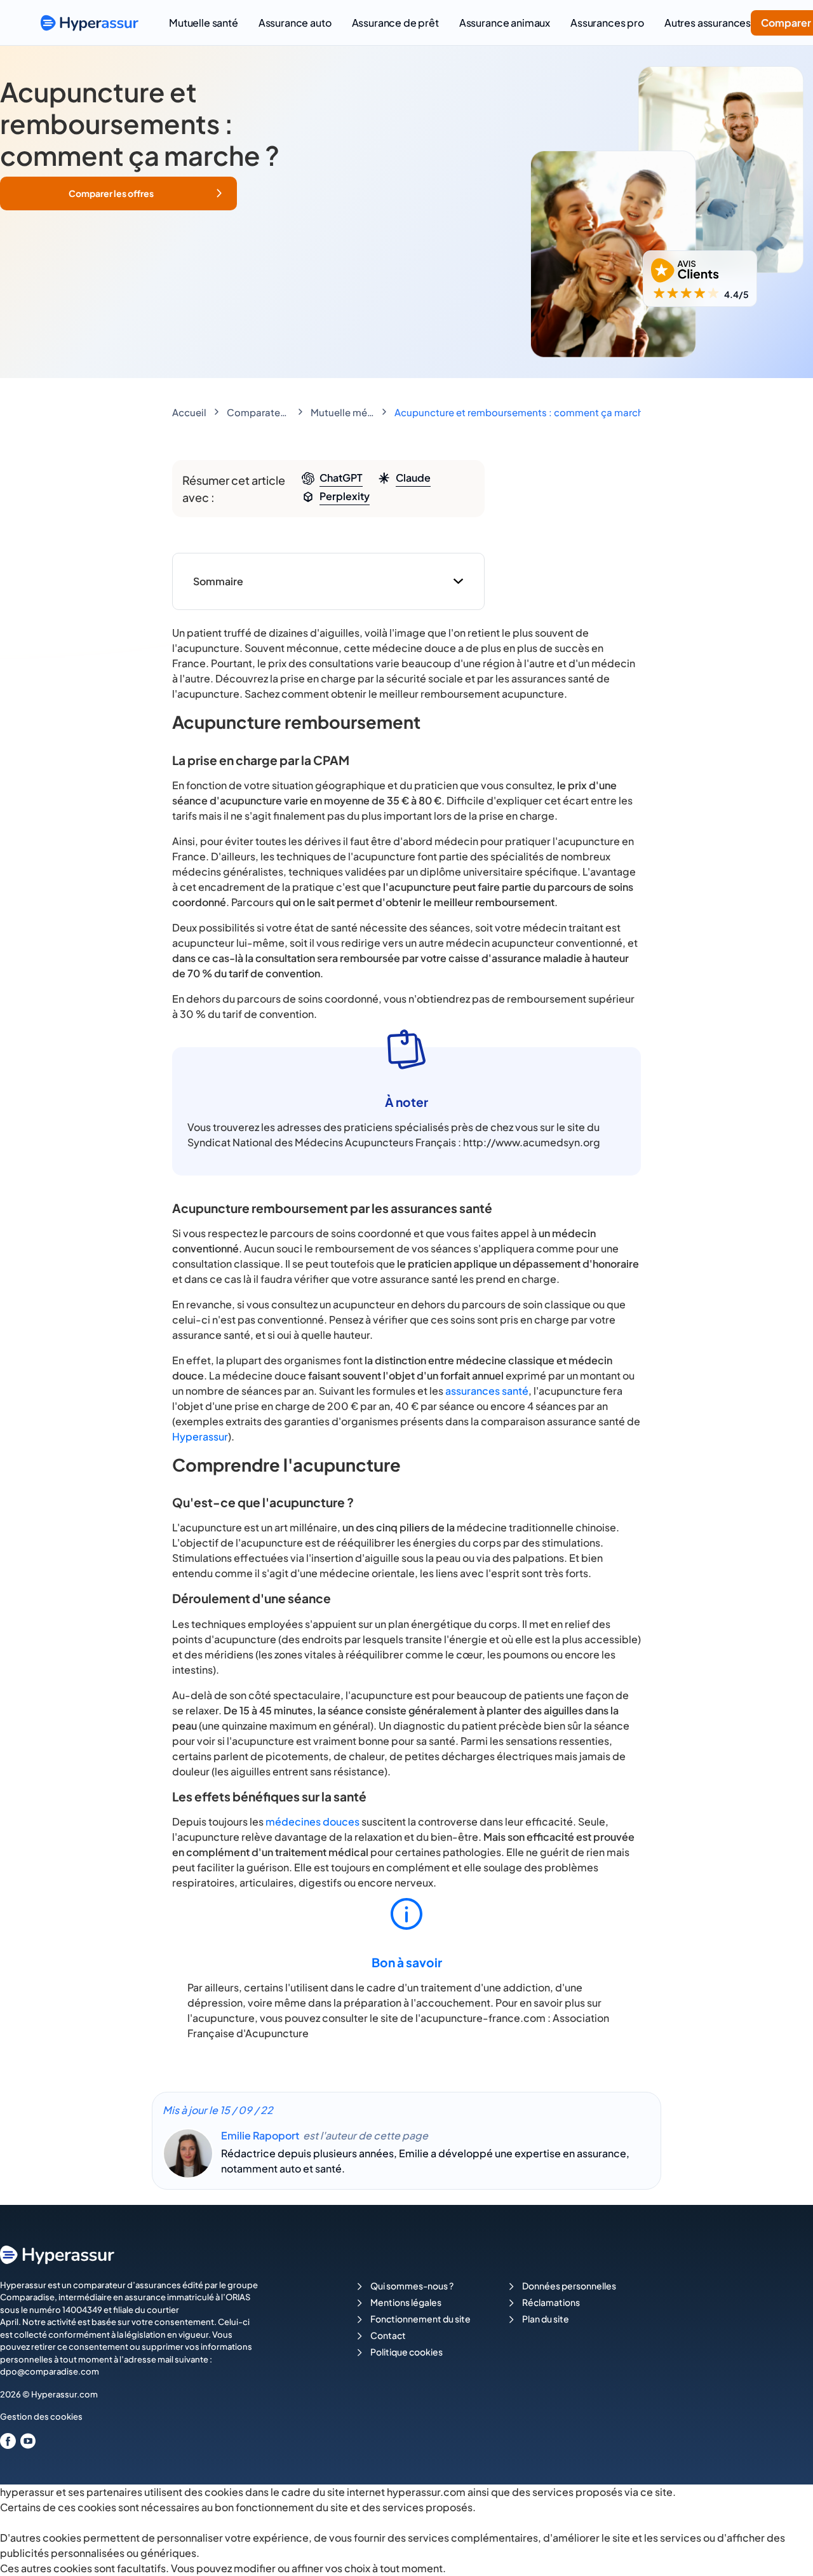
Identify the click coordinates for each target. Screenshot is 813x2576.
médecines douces (312, 1821)
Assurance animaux (505, 23)
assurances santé (487, 1391)
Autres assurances (708, 23)
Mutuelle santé (204, 23)
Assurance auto (295, 23)
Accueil (189, 412)
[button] (118, 193)
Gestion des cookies (41, 2417)
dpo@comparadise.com (50, 2371)
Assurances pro (607, 23)
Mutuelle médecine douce (342, 412)
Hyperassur (200, 1436)
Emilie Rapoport (260, 2135)
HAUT (786, 2551)
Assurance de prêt (395, 23)
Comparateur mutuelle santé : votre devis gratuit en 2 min (259, 412)
